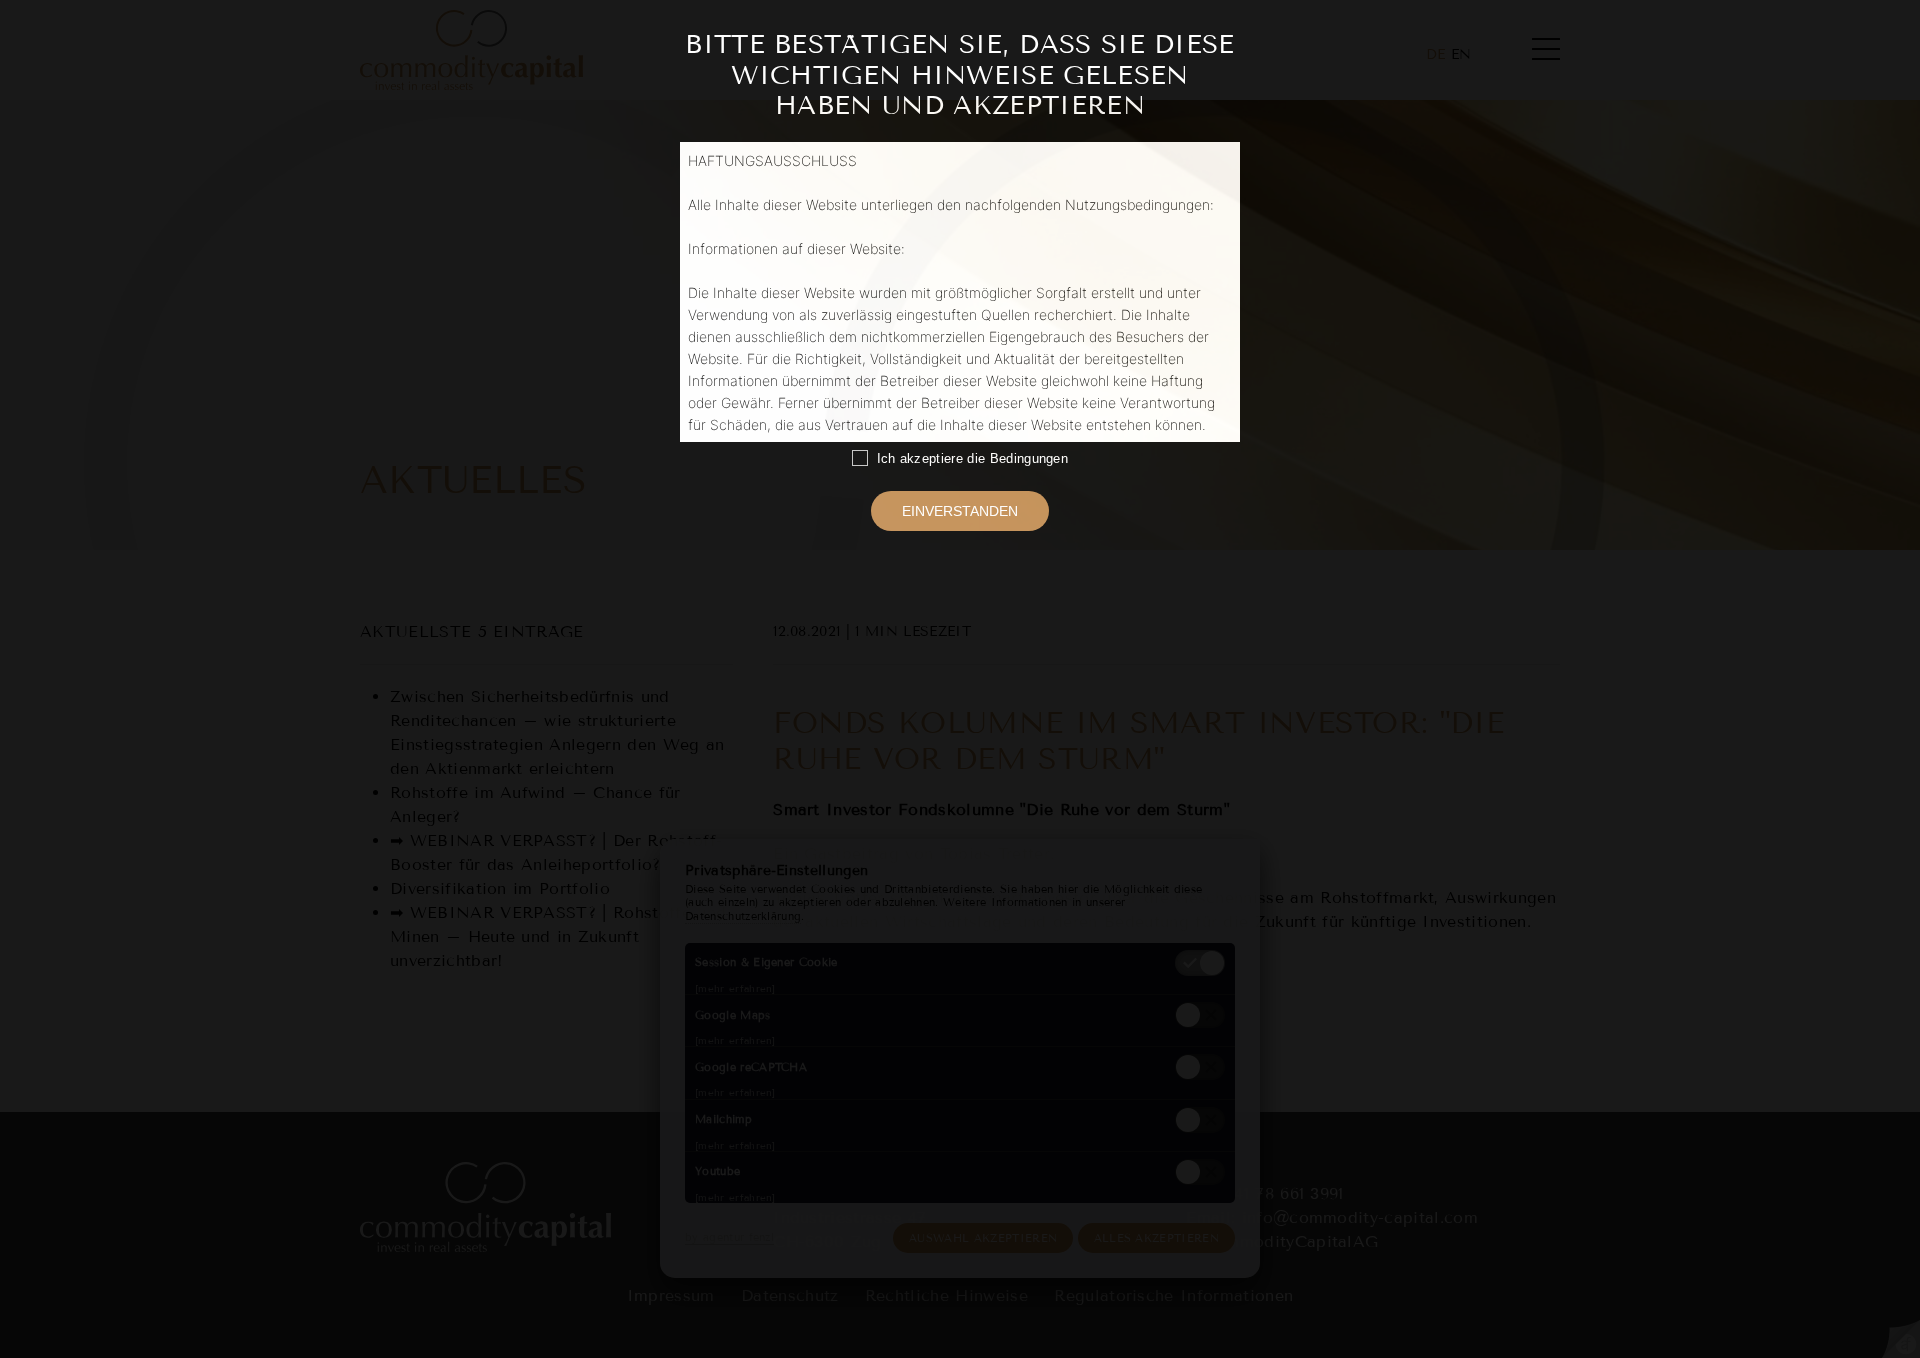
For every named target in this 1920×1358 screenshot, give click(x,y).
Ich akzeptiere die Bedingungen (968, 458)
